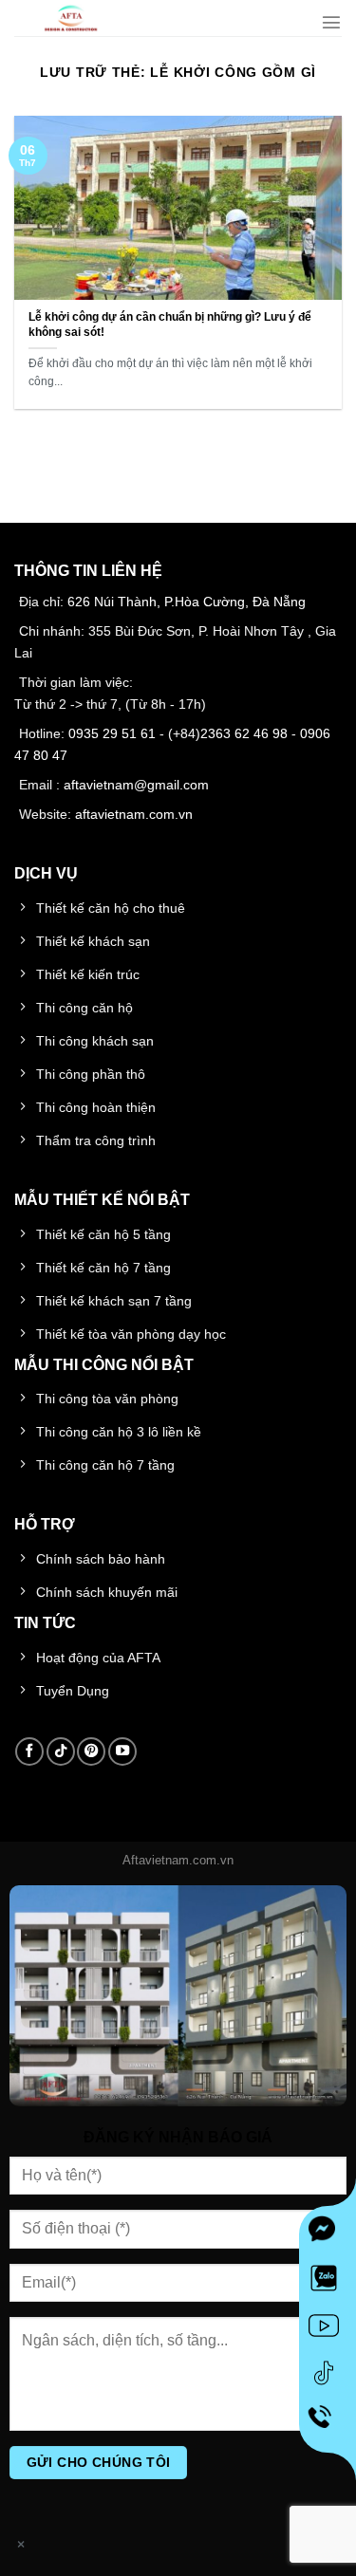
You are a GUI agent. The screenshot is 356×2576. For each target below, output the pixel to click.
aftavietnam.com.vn (134, 814)
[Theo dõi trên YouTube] (122, 1751)
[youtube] (328, 2329)
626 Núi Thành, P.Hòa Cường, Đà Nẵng (187, 602)
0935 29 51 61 (112, 733)
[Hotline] (328, 2424)
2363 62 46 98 (244, 733)
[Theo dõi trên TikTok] (61, 1751)
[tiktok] (328, 2377)
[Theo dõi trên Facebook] (29, 1751)
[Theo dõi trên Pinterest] (91, 1751)
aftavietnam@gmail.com (136, 785)
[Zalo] (328, 2282)
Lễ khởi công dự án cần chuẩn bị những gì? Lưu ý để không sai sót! (170, 324)
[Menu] (331, 22)
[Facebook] (328, 2234)
